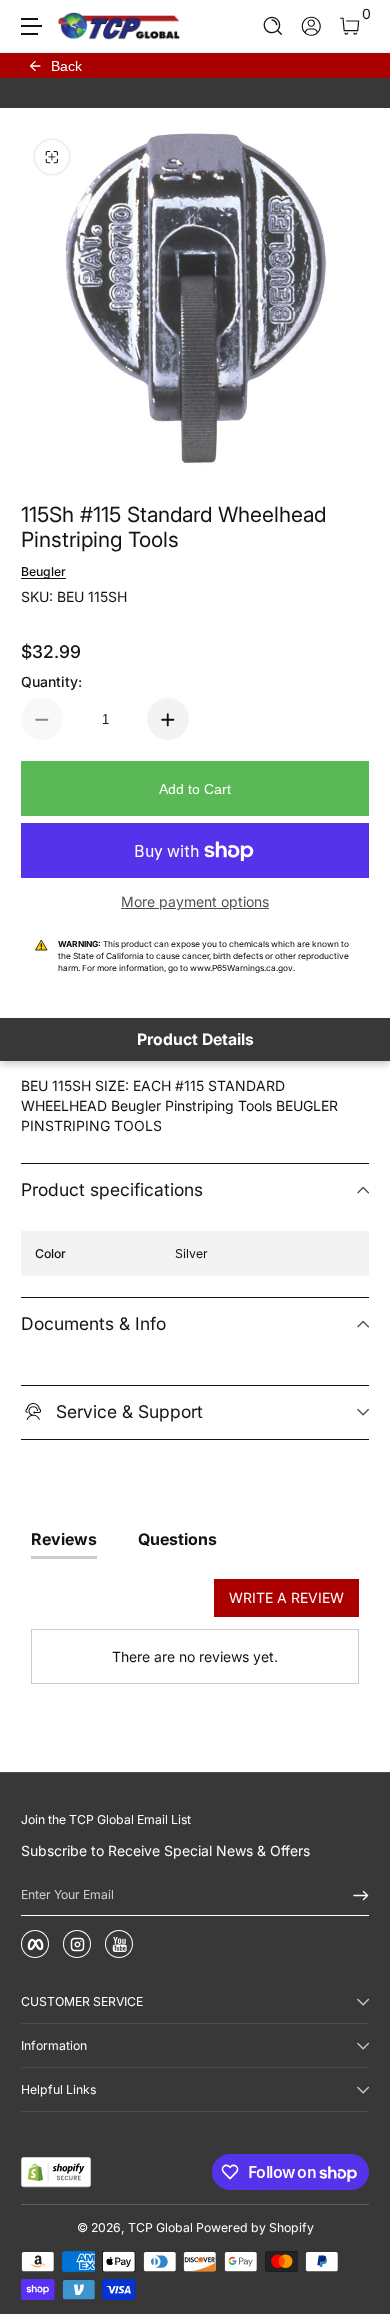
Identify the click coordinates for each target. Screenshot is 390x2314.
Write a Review (286, 1597)
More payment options (195, 901)
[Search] (273, 26)
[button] (273, 26)
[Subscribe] (354, 1895)
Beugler (43, 571)
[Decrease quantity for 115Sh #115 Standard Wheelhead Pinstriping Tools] (42, 719)
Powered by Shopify (255, 2227)
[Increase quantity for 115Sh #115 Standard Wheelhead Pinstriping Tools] (168, 719)
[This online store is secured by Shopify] (56, 2172)
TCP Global (160, 2227)
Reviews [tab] (64, 1539)
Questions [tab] (177, 1539)
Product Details (195, 1039)
